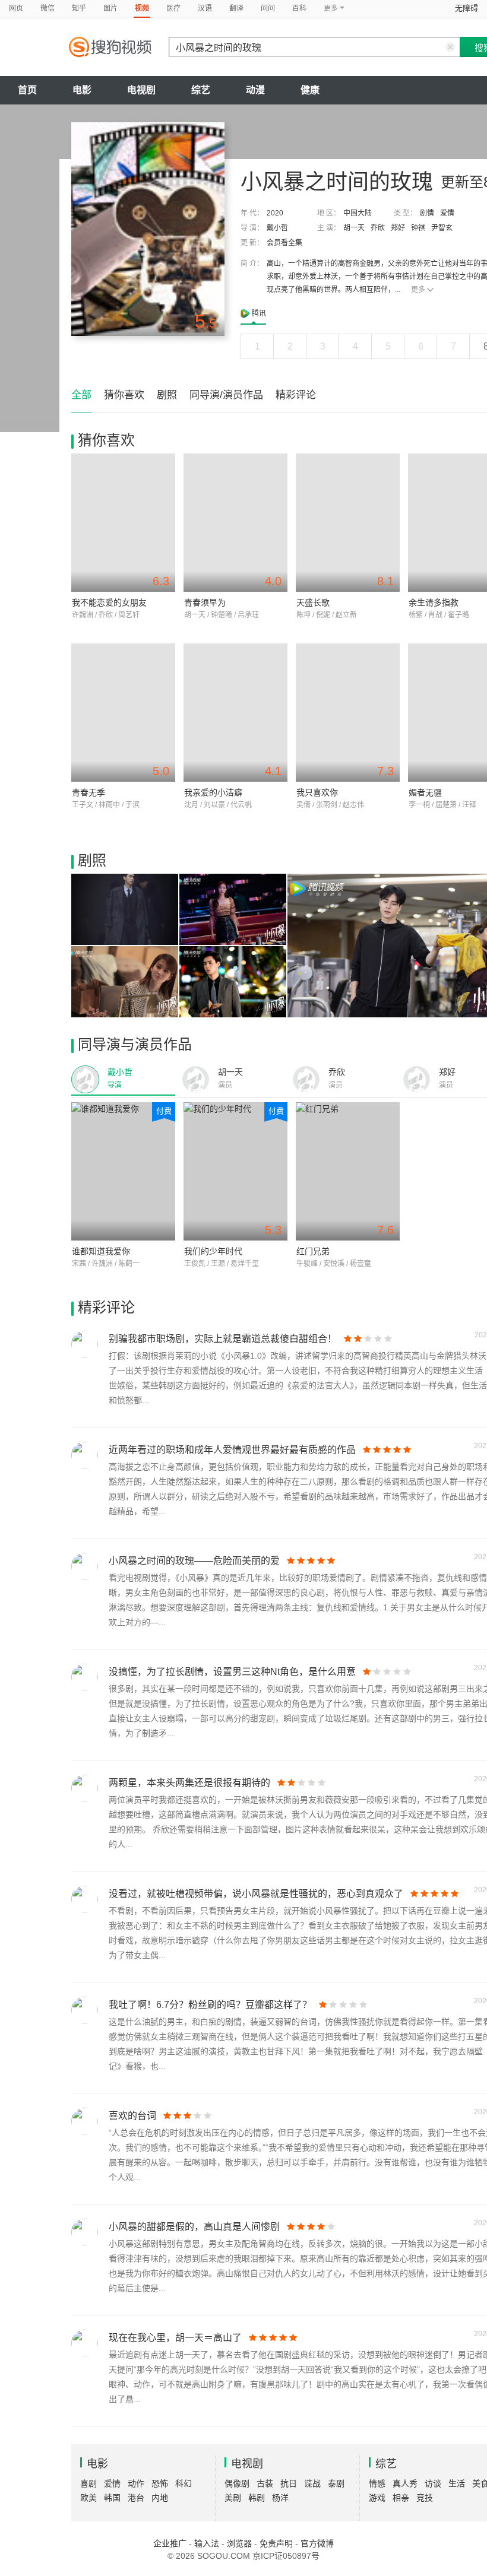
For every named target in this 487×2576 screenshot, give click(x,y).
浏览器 (239, 2543)
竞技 (425, 2498)
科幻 (184, 2483)
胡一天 (354, 228)
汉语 (205, 8)
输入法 (207, 2543)
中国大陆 (358, 213)
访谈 (433, 2483)
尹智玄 (442, 228)
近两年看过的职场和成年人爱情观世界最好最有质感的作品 (232, 1450)
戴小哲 (277, 228)
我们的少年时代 (213, 1251)
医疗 (173, 8)
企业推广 (170, 2543)
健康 (310, 90)
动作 (136, 2483)
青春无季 (88, 792)
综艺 (201, 90)
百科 (299, 8)
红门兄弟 (313, 1251)
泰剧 (336, 2483)
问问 (268, 8)
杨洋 (280, 2498)
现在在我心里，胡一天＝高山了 (175, 2338)
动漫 (255, 90)
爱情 (447, 213)
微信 (48, 8)
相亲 (401, 2498)
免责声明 (276, 2543)
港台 (136, 2498)
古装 (265, 2483)
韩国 (112, 2498)
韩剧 (257, 2498)
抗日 (289, 2483)
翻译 (236, 8)
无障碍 (467, 8)
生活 (457, 2483)
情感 (377, 2483)
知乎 (79, 8)
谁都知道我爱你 (101, 1251)
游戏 (377, 2498)
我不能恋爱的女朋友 (109, 602)
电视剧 (141, 90)
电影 (82, 90)
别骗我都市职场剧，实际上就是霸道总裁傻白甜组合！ (223, 1339)
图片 (110, 8)
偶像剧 (237, 2483)
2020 (275, 213)
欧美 (88, 2498)
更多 (418, 290)
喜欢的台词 (132, 2116)
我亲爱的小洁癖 (213, 792)
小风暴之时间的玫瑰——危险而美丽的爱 (194, 1561)
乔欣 (378, 228)
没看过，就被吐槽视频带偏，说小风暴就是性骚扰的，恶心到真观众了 (256, 1894)
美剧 (233, 2498)
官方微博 (317, 2543)
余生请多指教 (434, 602)
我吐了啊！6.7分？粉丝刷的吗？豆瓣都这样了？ (210, 2005)
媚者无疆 (425, 792)
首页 (27, 90)
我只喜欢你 (317, 792)
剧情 (427, 213)
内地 (160, 2498)
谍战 (312, 2483)
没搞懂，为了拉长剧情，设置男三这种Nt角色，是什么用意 (232, 1672)
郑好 (398, 228)
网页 (16, 8)
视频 (142, 8)
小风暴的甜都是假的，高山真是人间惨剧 (194, 2227)
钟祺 (418, 228)
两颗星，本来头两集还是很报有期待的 (189, 1783)
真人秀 (405, 2483)
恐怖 (160, 2483)
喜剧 (88, 2483)
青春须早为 (205, 602)
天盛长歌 (313, 602)
